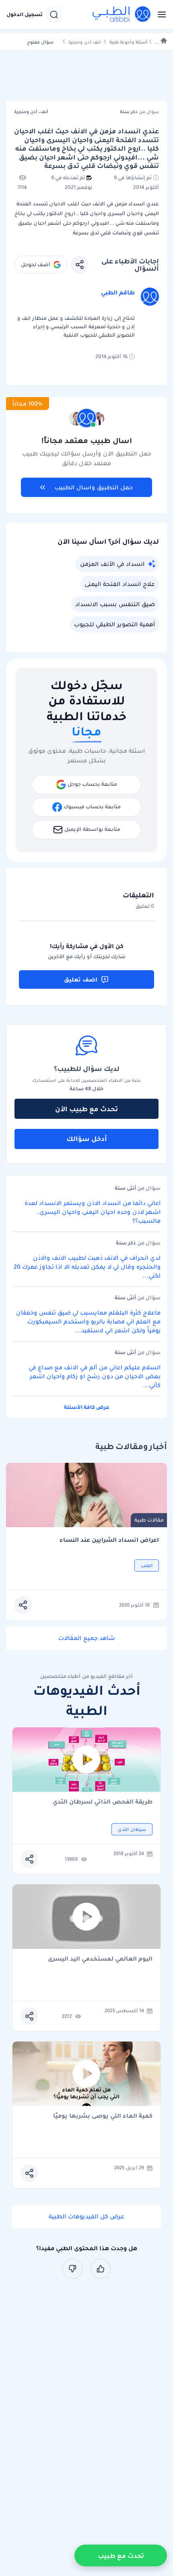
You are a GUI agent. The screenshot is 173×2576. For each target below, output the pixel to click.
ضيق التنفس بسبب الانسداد (115, 604)
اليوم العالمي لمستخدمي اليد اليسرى (100, 1959)
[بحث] (54, 14)
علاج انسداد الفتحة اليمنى (120, 584)
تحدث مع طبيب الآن (86, 1109)
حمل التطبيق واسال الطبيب (94, 487)
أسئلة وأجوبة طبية (128, 42)
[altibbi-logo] (122, 14)
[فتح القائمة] (159, 14)
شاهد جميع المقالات (87, 1638)
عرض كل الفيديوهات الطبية (86, 2216)
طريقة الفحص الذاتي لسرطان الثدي (103, 1802)
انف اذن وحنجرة (84, 42)
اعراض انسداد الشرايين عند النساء (109, 1540)
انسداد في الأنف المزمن (112, 564)
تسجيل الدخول (25, 14)
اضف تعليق (81, 979)
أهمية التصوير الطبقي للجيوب (114, 624)
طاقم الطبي (118, 292)
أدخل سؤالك (87, 1139)
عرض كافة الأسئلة (87, 1407)
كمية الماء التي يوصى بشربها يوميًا (103, 2116)
